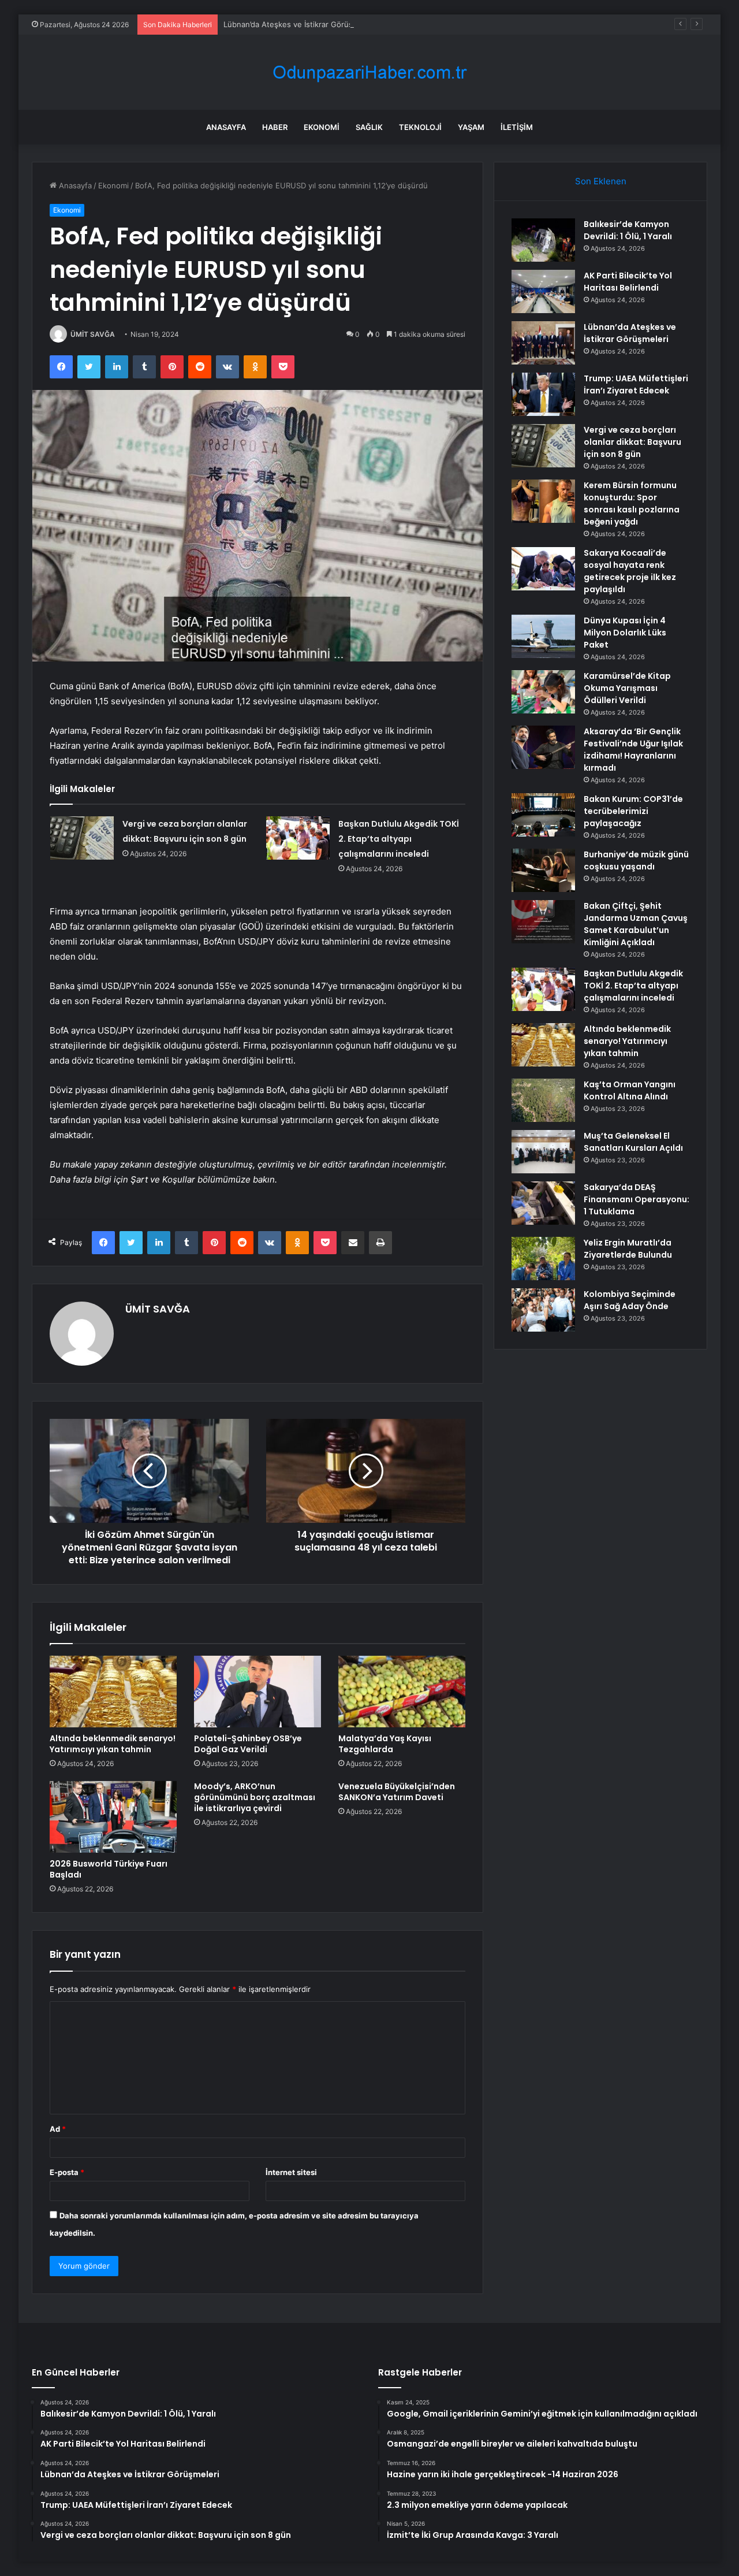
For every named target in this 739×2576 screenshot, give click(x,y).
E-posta (67, 2172)
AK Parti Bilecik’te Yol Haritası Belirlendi (628, 282)
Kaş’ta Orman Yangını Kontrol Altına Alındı (630, 1090)
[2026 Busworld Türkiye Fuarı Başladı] (113, 1817)
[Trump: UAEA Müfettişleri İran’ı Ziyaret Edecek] (543, 394)
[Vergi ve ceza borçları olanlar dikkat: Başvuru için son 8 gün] (82, 838)
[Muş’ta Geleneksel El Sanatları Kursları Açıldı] (543, 1152)
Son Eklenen (601, 181)
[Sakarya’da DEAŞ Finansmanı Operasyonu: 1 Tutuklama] (543, 1203)
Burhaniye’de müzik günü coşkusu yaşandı (636, 860)
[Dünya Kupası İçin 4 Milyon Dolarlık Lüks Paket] (543, 636)
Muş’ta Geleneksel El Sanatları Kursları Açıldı (633, 1142)
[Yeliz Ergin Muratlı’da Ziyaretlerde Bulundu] (543, 1259)
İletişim (517, 127)
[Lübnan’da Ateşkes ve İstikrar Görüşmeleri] (543, 343)
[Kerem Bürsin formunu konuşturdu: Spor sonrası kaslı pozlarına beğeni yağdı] (543, 501)
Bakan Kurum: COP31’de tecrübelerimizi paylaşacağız (633, 811)
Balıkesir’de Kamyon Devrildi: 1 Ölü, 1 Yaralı (628, 230)
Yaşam (471, 127)
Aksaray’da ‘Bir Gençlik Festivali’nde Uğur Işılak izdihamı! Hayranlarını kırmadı (633, 750)
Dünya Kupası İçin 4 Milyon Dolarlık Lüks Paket (625, 633)
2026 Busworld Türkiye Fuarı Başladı (109, 1869)
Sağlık (369, 127)
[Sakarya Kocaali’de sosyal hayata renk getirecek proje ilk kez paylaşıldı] (543, 569)
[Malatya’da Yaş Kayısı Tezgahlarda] (402, 1692)
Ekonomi (322, 127)
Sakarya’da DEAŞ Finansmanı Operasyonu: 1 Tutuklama (637, 1199)
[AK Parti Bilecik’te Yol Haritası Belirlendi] (543, 291)
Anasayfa (226, 127)
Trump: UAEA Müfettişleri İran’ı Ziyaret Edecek (636, 384)
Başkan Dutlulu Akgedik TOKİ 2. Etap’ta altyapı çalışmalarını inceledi (399, 839)
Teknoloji (420, 127)
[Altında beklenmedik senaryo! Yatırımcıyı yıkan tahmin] (113, 1692)
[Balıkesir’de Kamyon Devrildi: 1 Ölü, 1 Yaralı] (543, 240)
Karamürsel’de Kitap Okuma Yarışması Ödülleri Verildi (627, 688)
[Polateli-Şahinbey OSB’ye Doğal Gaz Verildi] (257, 1692)
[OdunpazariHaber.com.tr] (369, 73)
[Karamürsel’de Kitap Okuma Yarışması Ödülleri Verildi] (543, 692)
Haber (275, 127)
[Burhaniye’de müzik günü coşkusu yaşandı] (543, 870)
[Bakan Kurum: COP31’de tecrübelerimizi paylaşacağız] (543, 815)
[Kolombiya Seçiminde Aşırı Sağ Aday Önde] (543, 1310)
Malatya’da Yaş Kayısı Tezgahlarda (385, 1744)
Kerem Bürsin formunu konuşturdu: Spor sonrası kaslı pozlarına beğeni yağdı (632, 503)
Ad (58, 2129)
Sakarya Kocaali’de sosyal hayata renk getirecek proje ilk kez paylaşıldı (630, 571)
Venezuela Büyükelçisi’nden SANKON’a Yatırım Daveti (397, 1792)
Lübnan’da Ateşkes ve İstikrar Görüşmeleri (299, 24)
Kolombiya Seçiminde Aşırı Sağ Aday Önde (630, 1300)
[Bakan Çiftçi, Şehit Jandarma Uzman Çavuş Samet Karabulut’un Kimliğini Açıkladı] (543, 922)
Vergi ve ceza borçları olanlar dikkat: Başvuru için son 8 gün (632, 442)
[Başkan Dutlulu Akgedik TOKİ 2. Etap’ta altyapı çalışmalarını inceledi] (298, 838)
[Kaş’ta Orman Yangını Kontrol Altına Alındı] (543, 1100)
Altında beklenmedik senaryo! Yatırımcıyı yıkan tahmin (113, 1744)
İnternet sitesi (291, 2172)
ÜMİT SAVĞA (93, 334)
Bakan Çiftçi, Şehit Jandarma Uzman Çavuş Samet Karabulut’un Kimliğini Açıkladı (636, 924)
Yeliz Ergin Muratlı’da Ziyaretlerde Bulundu (628, 1249)
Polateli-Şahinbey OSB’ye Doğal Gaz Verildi (248, 1744)
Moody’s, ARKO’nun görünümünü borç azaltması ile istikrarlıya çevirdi (255, 1797)
